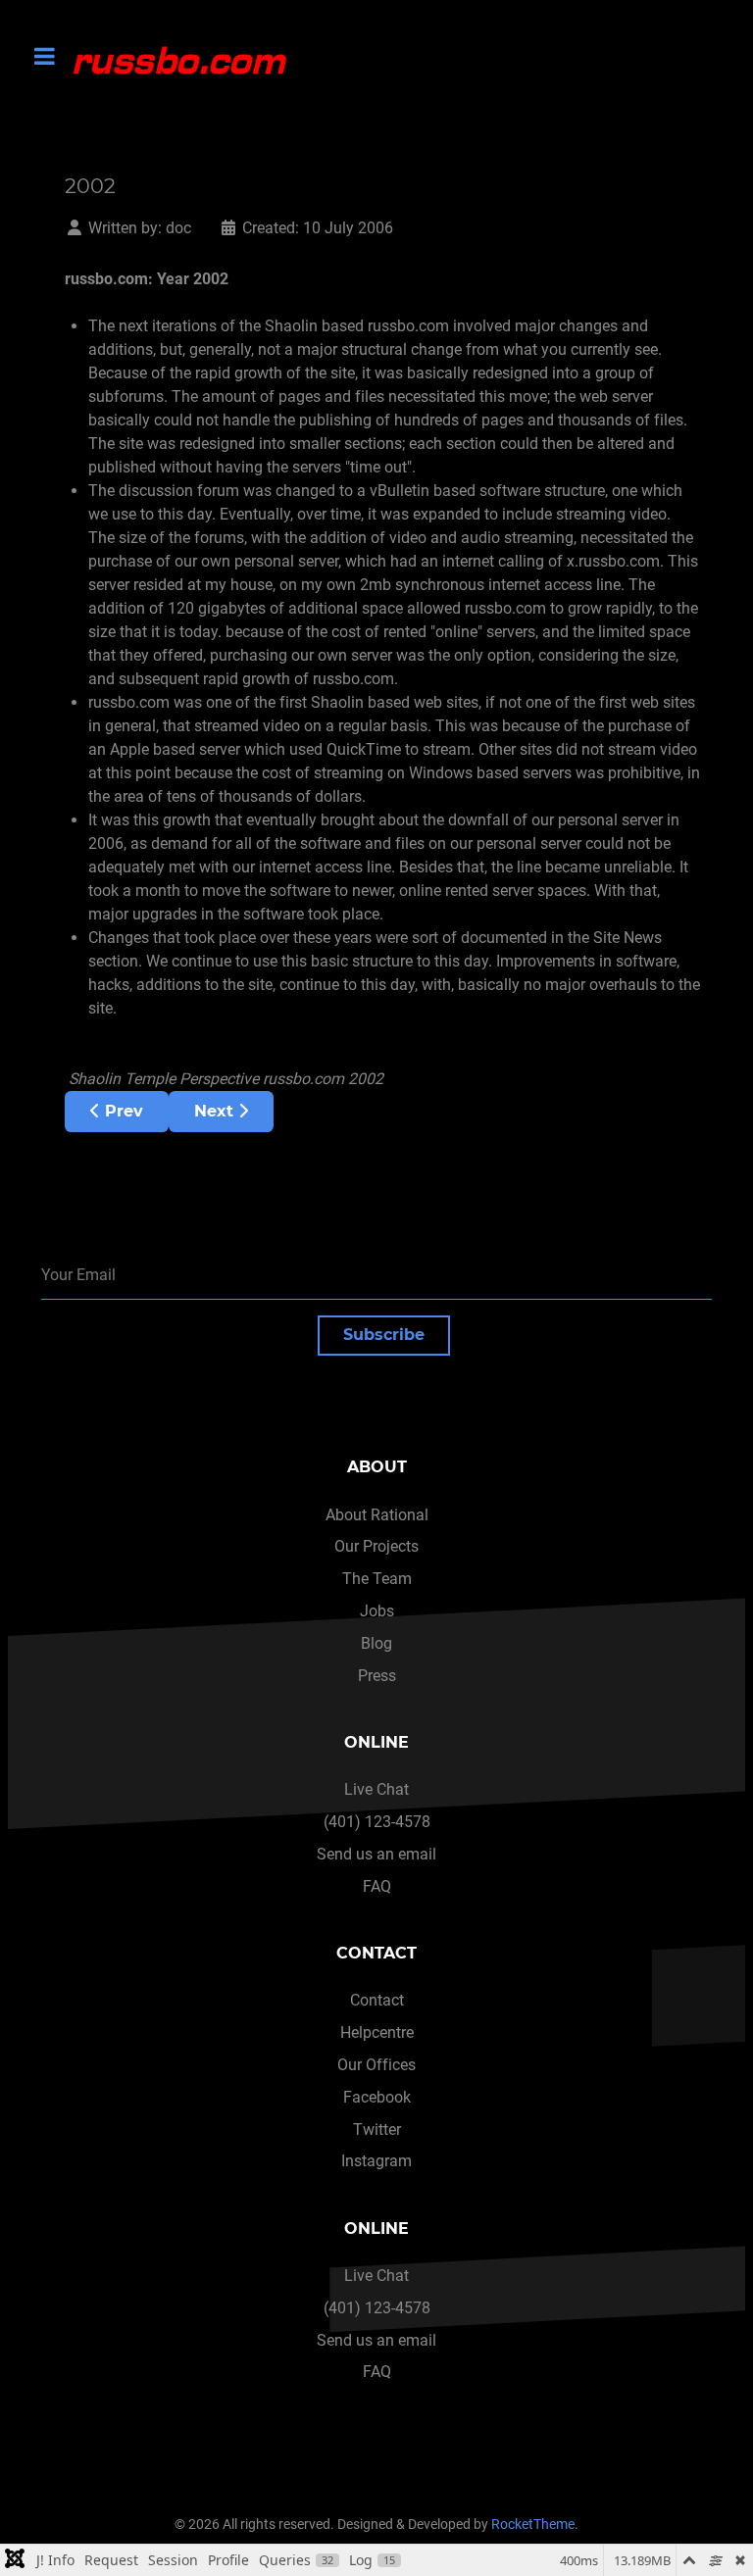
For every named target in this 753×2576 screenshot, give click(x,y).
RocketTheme (533, 2525)
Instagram (376, 2161)
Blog (376, 1643)
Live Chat (376, 1789)
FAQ (377, 1886)
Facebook (377, 2097)
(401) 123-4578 (377, 1822)
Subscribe (384, 1335)
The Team (377, 1579)
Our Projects (376, 1546)
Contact (377, 2000)
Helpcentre (377, 2032)
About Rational (377, 1515)
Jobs (377, 1611)
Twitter (377, 2130)
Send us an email (376, 1854)
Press (377, 1676)
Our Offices (376, 2065)
